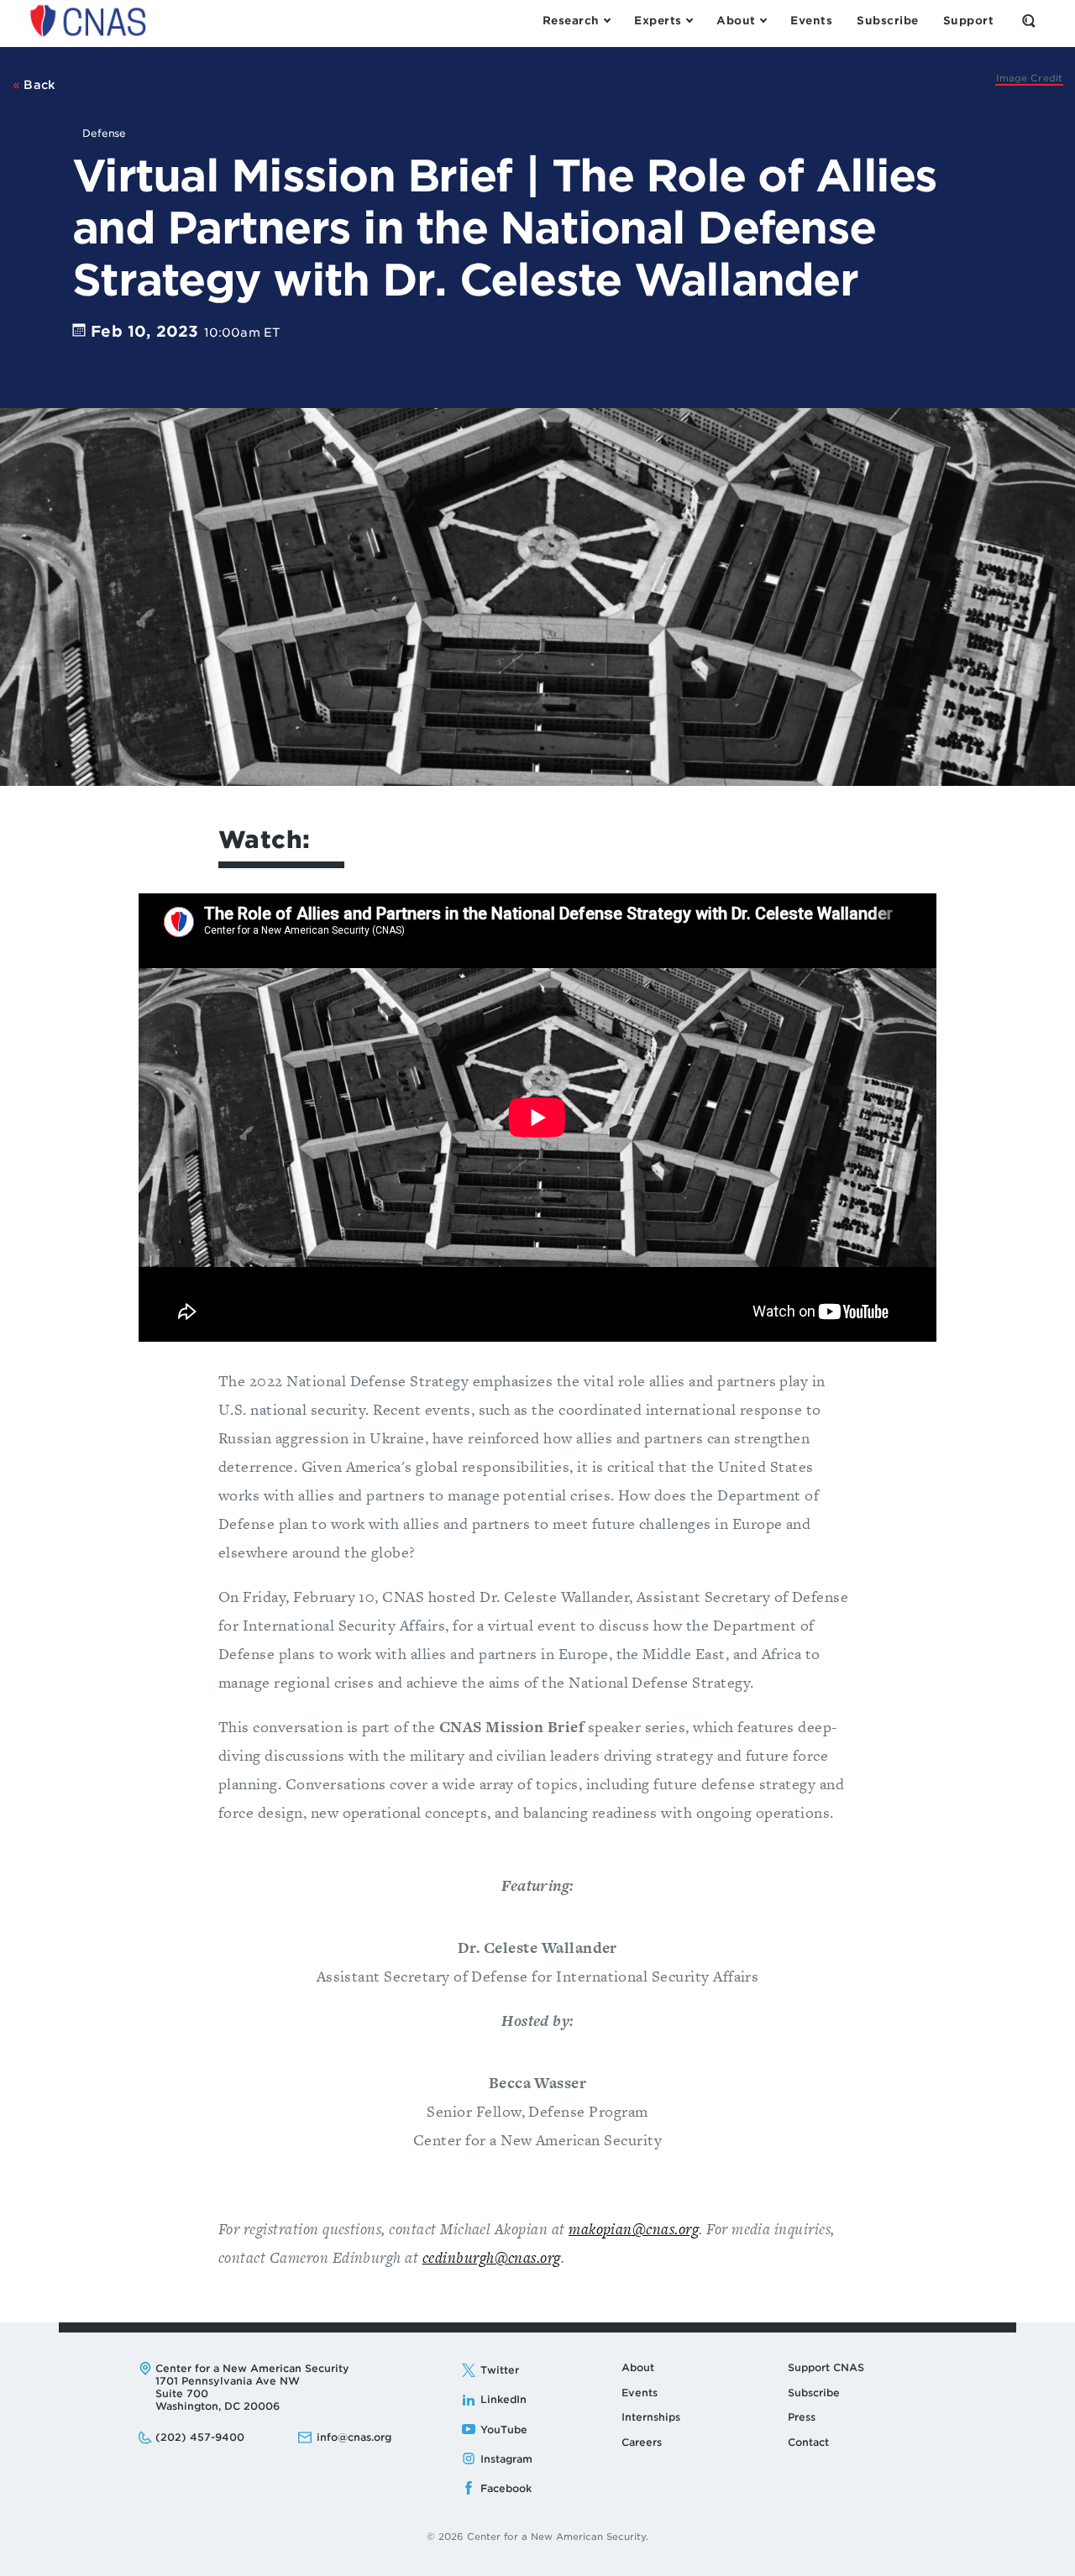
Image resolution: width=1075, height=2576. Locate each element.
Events (640, 2393)
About (638, 2367)
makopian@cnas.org (634, 2229)
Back (38, 85)
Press (802, 2417)
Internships (651, 2417)
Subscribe (814, 2393)
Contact (808, 2442)
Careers (642, 2442)
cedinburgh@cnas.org (492, 2257)
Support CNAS (826, 2367)
